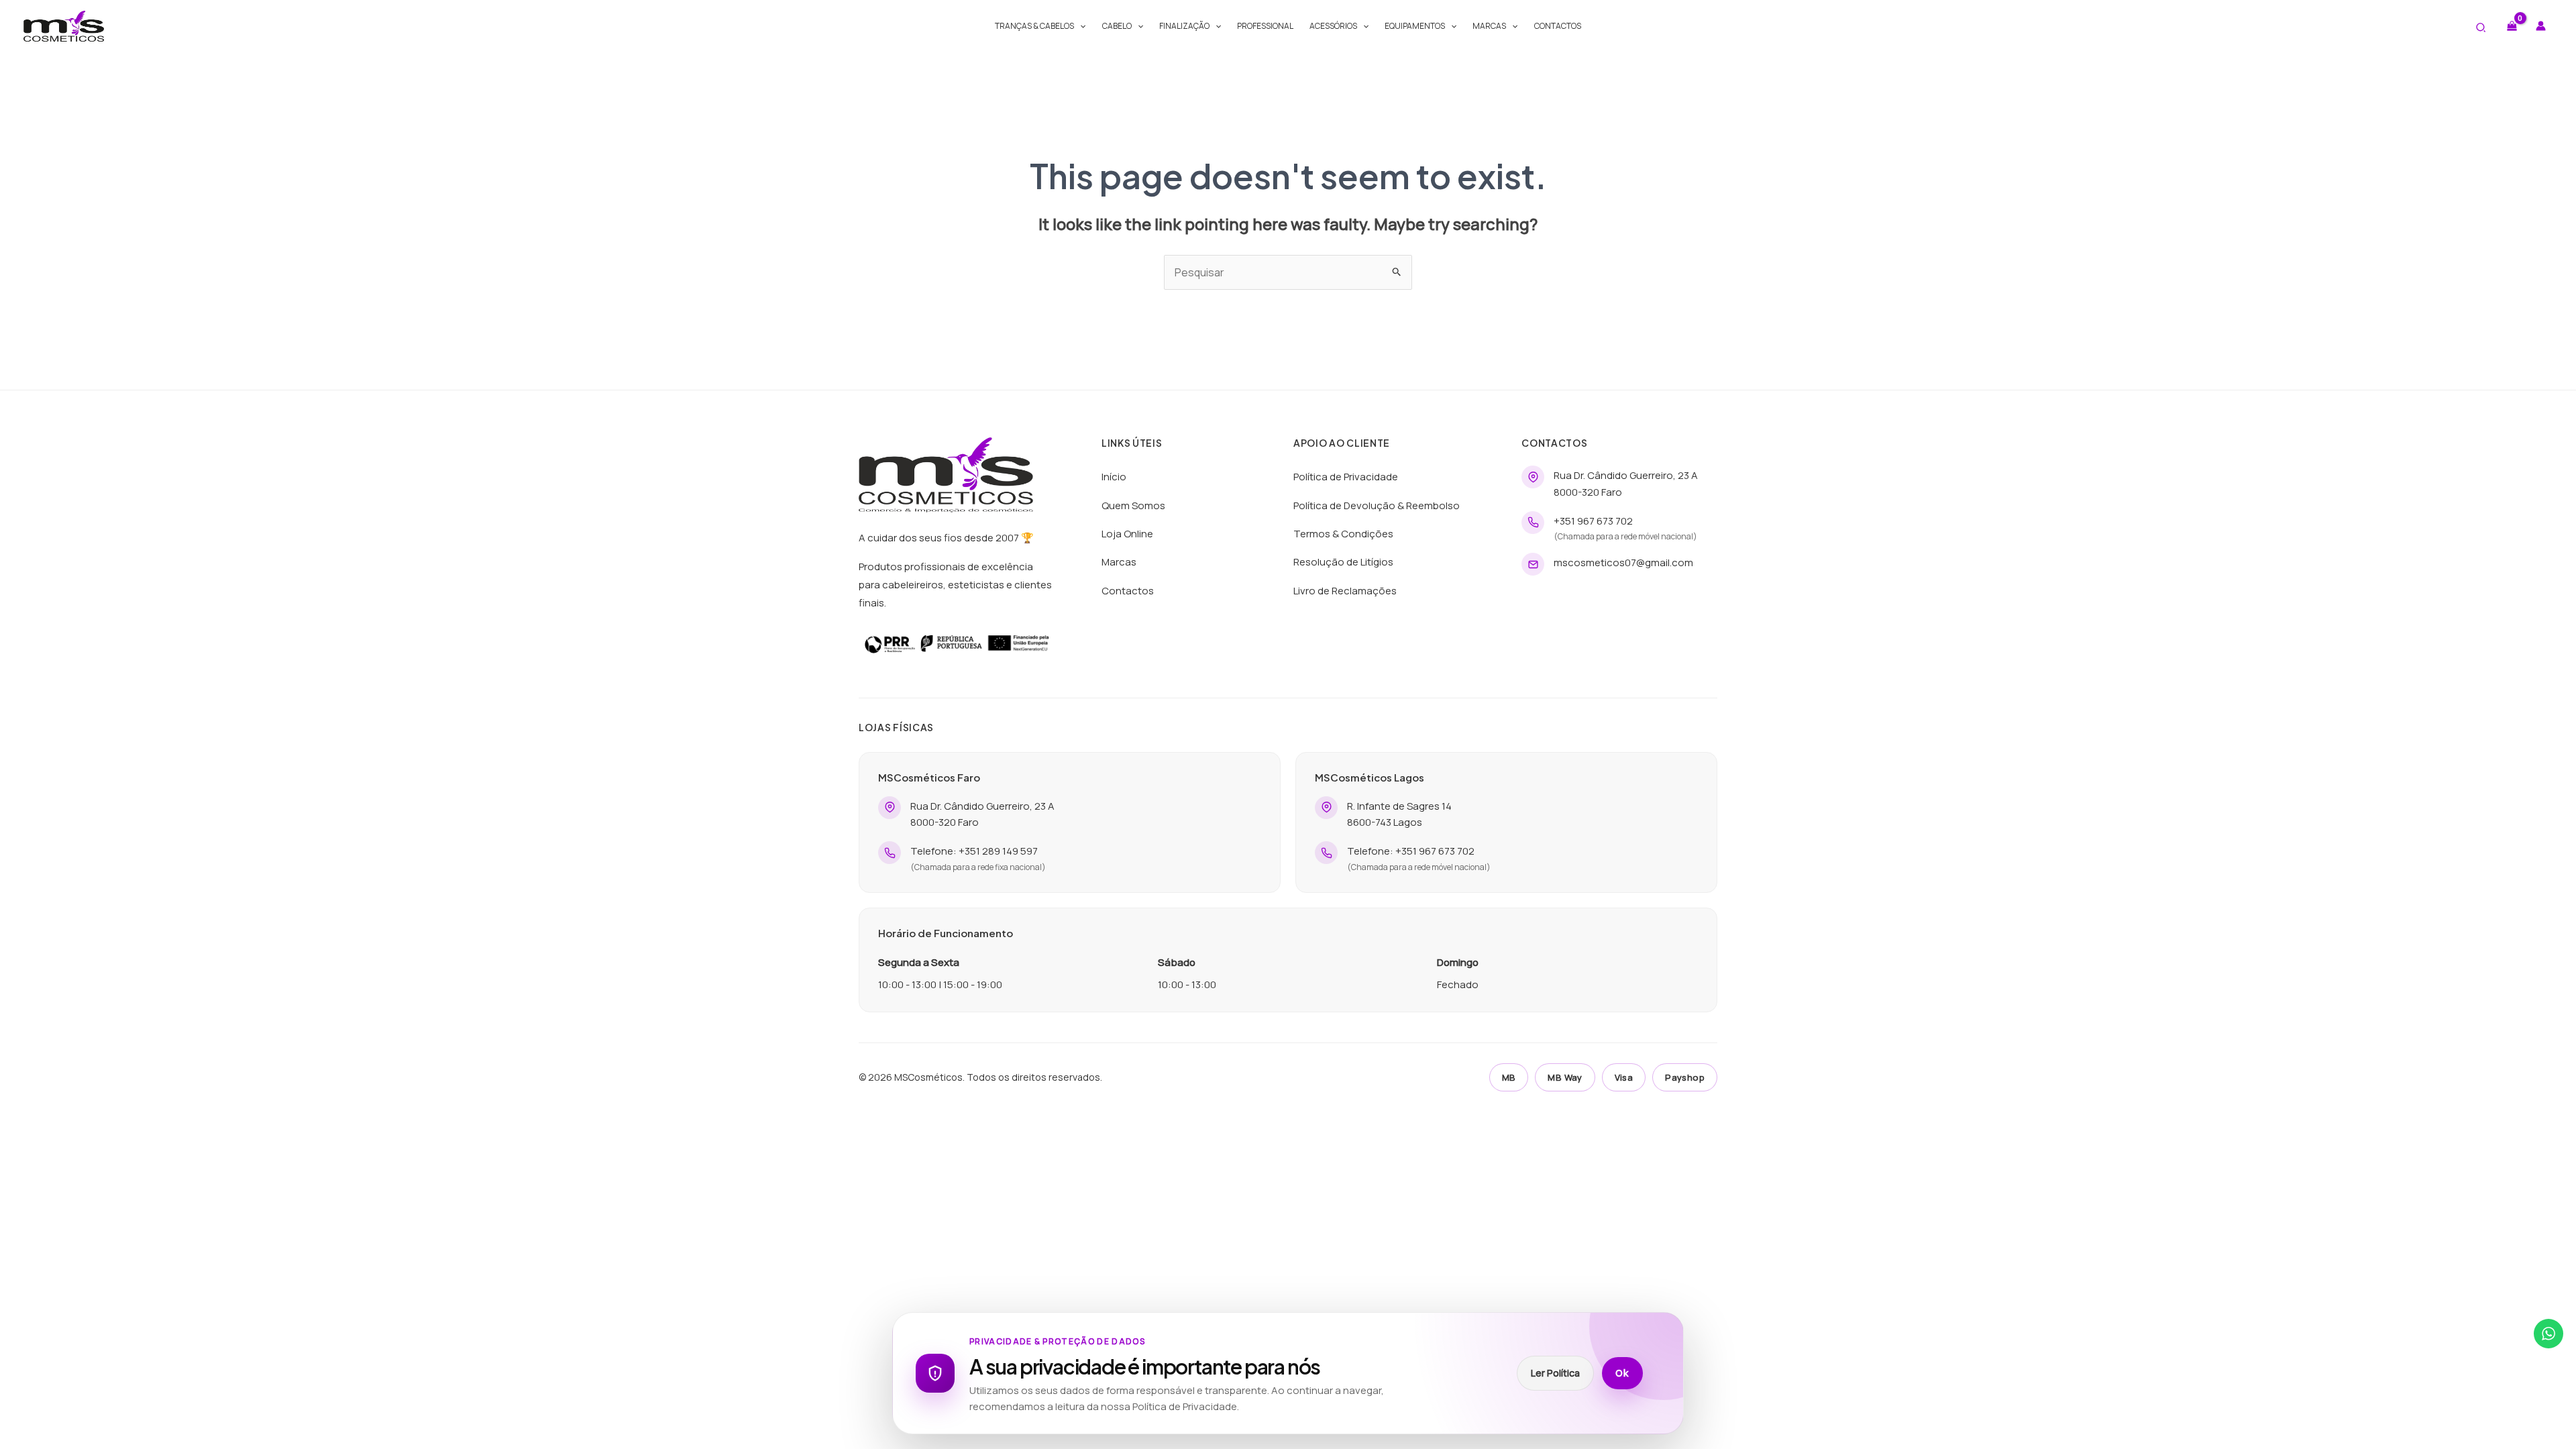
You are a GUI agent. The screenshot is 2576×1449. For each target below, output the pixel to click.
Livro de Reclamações (1345, 591)
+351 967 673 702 (1593, 521)
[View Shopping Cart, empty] (2512, 26)
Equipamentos (1415, 26)
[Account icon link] (2541, 26)
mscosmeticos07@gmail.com (1623, 562)
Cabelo (1117, 26)
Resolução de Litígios (1343, 562)
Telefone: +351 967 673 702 (1411, 851)
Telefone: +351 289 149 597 (974, 851)
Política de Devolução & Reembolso (1377, 505)
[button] (1080, 26)
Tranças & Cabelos (1034, 26)
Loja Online (1127, 534)
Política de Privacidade (1346, 477)
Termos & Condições (1343, 534)
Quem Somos (1133, 505)
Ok (1622, 1373)
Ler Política (1555, 1373)
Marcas (1489, 26)
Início (1114, 477)
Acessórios (1333, 26)
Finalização (1184, 26)
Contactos (1558, 26)
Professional (1265, 26)
